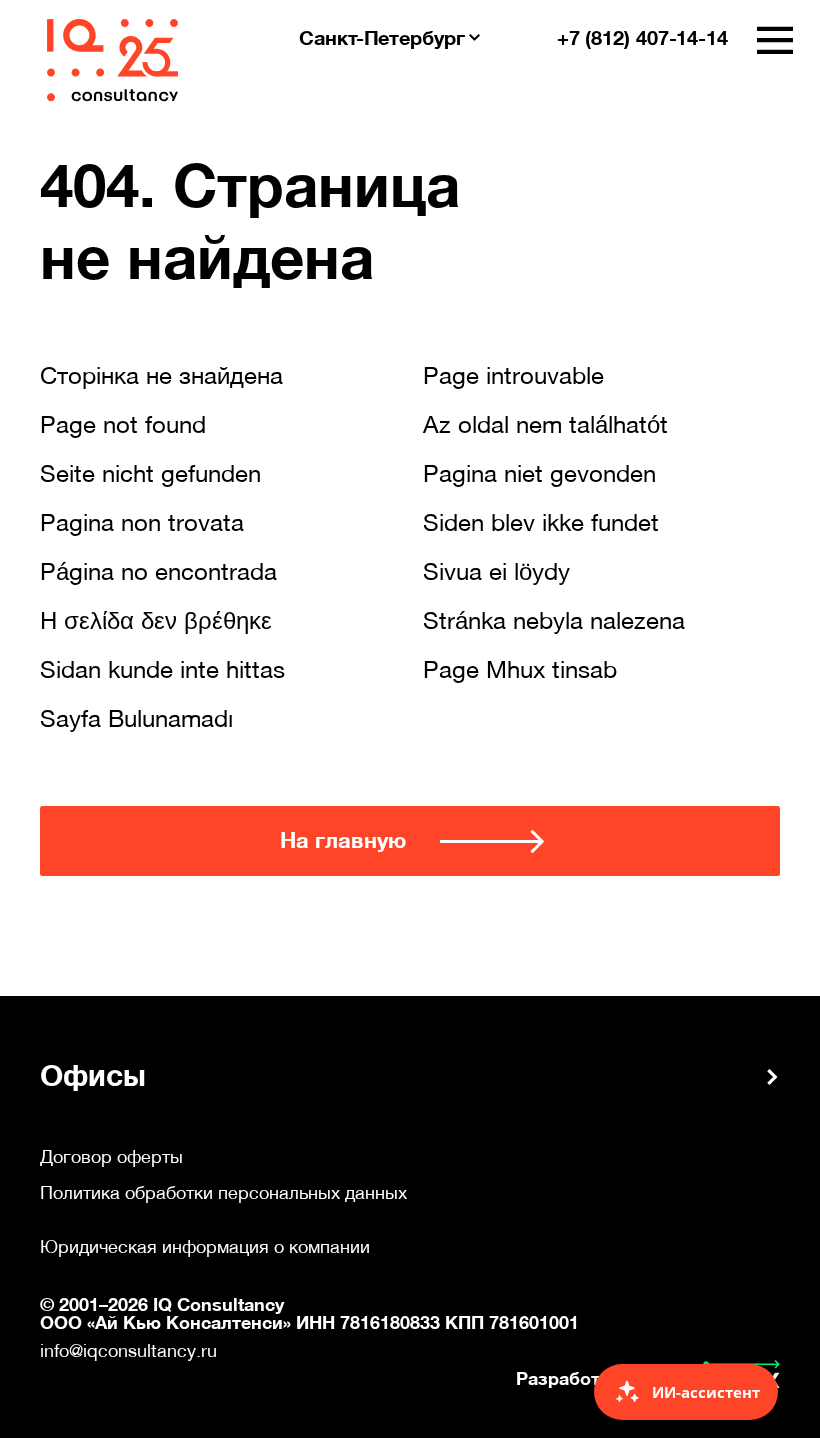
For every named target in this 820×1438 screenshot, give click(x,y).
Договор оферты (111, 1157)
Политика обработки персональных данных (223, 1193)
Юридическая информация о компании (205, 1247)
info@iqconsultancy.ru (128, 1350)
